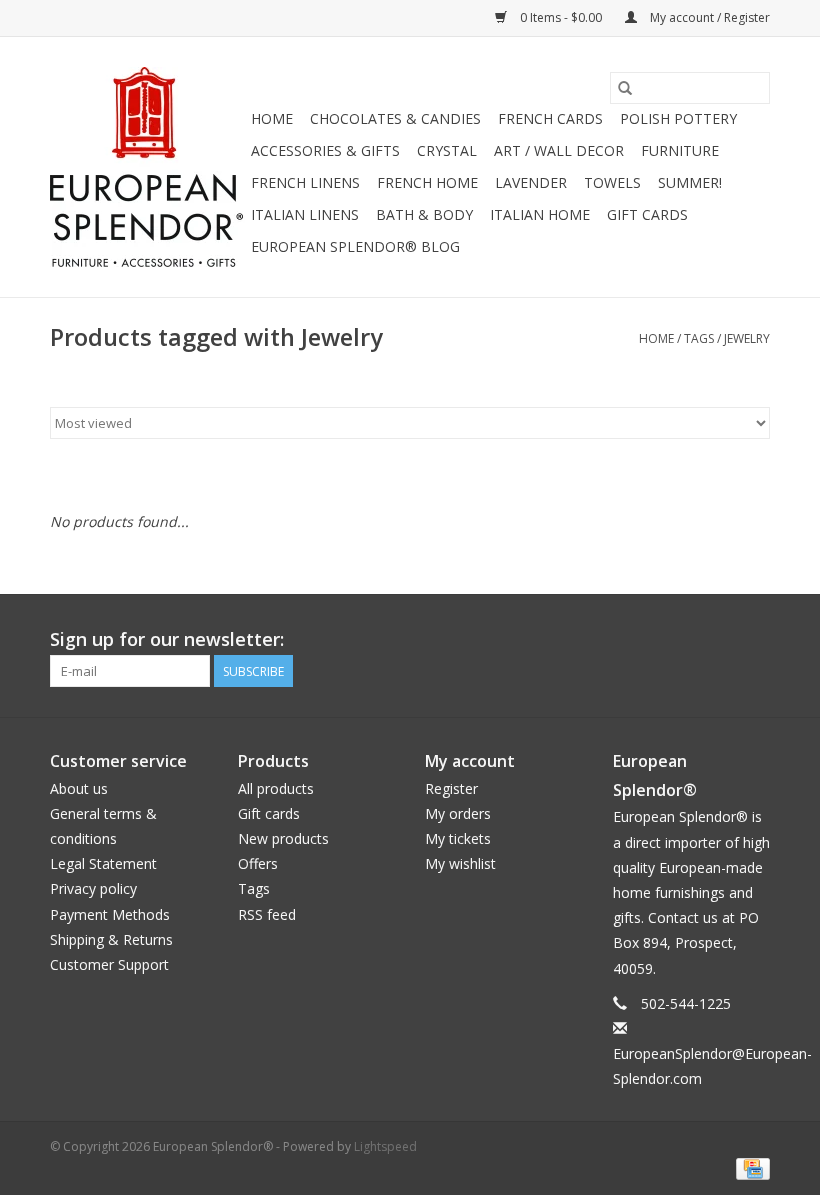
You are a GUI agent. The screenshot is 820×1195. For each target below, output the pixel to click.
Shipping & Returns (111, 939)
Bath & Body (424, 214)
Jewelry (747, 338)
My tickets (458, 838)
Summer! (690, 182)
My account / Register (708, 17)
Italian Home (540, 214)
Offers (258, 863)
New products (283, 838)
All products (276, 788)
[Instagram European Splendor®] (754, 640)
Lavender (531, 182)
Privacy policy (93, 888)
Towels (612, 182)
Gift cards (647, 214)
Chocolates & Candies (395, 118)
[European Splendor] (147, 167)
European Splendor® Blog (355, 246)
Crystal (447, 150)
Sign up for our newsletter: (167, 639)
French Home (427, 182)
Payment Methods (110, 914)
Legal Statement (103, 863)
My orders (458, 813)
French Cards (550, 118)
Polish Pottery (678, 118)
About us (79, 788)
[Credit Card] (749, 1167)
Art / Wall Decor (559, 150)
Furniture (680, 150)
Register (451, 788)
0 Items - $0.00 (561, 17)
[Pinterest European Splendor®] (718, 640)
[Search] (625, 88)
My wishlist (460, 863)
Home (272, 118)
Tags (699, 338)
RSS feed (267, 914)
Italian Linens (305, 214)
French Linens (305, 182)
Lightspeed (385, 1146)
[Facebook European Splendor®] (682, 640)
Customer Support (109, 964)
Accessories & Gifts (325, 150)
